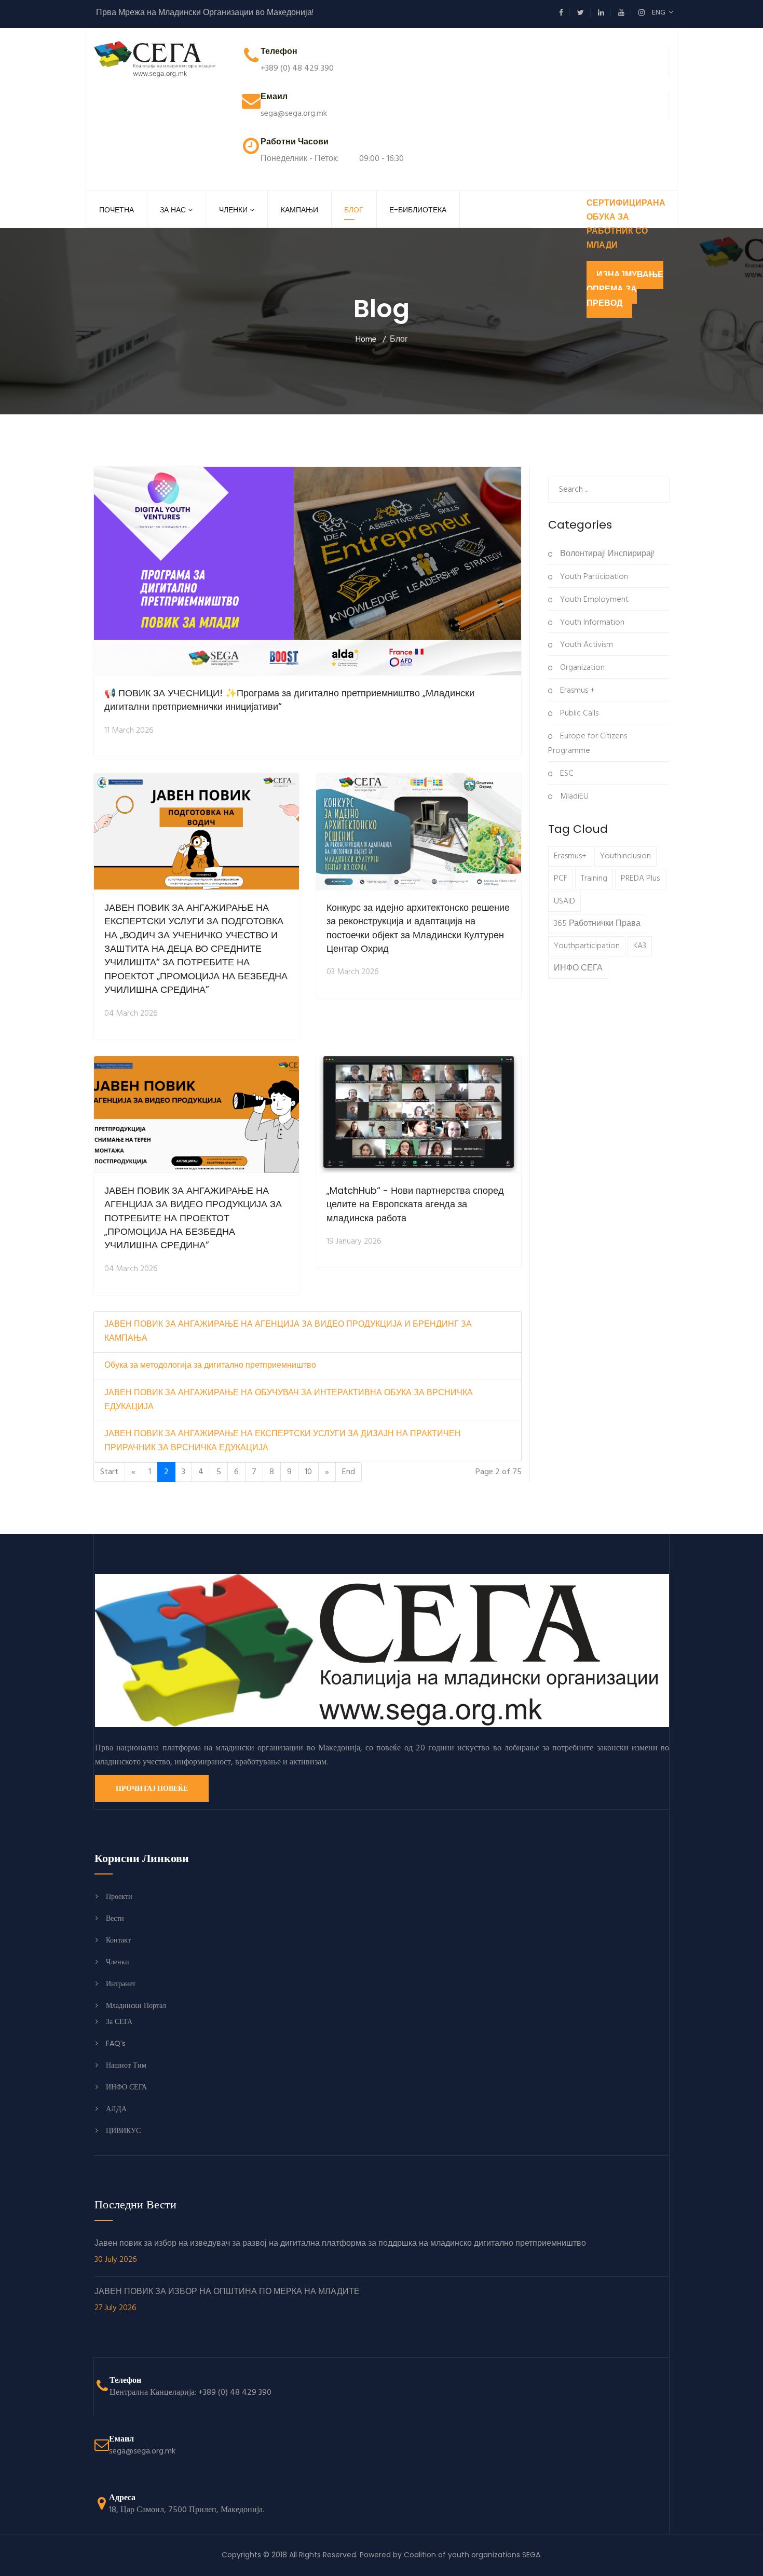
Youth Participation (593, 577)
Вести (115, 1918)
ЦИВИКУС (123, 2130)
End (349, 1472)
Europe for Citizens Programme (588, 744)
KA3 (640, 946)
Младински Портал (136, 2005)
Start (109, 1472)
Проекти (119, 1896)
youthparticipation (587, 946)
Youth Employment (593, 600)
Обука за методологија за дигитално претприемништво (210, 1366)
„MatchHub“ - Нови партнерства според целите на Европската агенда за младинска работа (415, 1204)
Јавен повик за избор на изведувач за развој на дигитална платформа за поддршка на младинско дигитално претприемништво (340, 2252)
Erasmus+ (570, 856)
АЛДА (116, 2109)
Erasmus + (576, 691)
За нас (173, 210)
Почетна (117, 210)
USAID (564, 901)
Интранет (121, 1984)
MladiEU (573, 797)
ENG (660, 13)
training (594, 879)
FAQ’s (116, 2043)
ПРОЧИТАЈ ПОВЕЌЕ (152, 1788)
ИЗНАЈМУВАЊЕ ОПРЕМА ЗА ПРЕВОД (625, 289)
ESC (566, 774)
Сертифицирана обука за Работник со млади (626, 225)
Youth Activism (585, 645)
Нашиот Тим (126, 2065)
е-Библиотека (418, 210)
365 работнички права (597, 924)
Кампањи (299, 210)
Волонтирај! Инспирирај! (606, 554)
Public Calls (578, 713)
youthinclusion (625, 856)
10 (308, 1472)
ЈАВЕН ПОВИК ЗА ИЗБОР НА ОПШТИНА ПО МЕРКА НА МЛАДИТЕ (227, 2300)
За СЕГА (119, 2021)
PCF (561, 879)
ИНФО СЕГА (578, 968)
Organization (581, 668)
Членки (233, 210)
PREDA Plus (640, 879)
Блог (354, 210)
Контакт (118, 1940)
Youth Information (591, 623)
